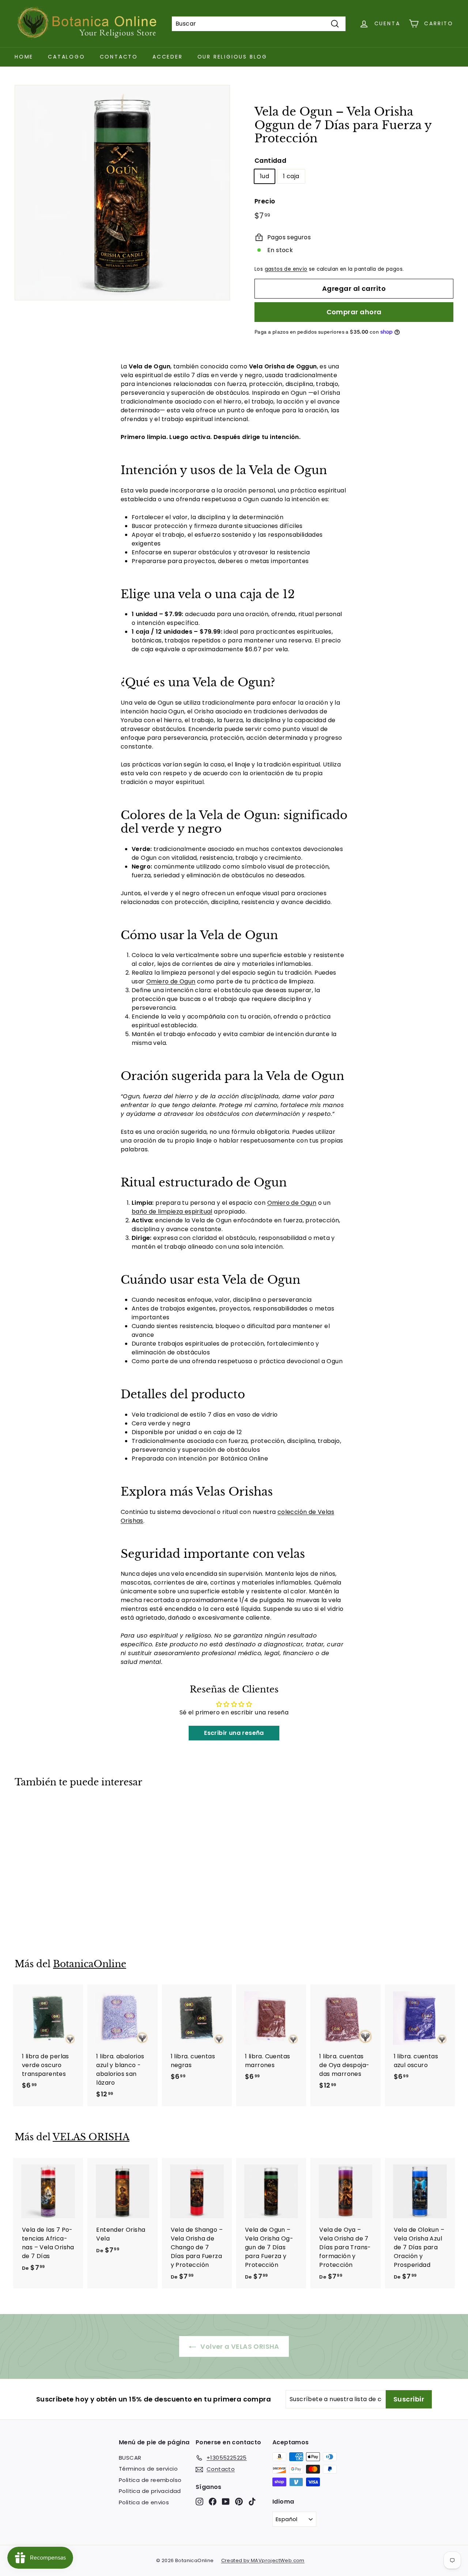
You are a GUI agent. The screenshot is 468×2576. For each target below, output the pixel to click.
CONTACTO (119, 57)
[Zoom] (122, 193)
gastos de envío (286, 269)
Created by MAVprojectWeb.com (263, 2560)
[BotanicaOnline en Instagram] (199, 2501)
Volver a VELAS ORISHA (239, 2346)
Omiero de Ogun (171, 981)
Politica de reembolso (150, 2480)
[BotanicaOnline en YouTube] (226, 2501)
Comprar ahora (354, 312)
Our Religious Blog (232, 57)
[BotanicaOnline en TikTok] (252, 2501)
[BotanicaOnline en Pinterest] (239, 2501)
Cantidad (270, 161)
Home (24, 57)
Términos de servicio (148, 2469)
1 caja (291, 176)
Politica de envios (144, 2502)
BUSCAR (130, 2458)
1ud (265, 176)
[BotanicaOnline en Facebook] (213, 2501)
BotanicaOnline (90, 1964)
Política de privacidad (150, 2491)
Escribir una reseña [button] (234, 1733)
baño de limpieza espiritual (172, 1212)
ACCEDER (168, 57)
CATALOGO (66, 57)
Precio (265, 201)
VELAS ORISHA (91, 2137)
